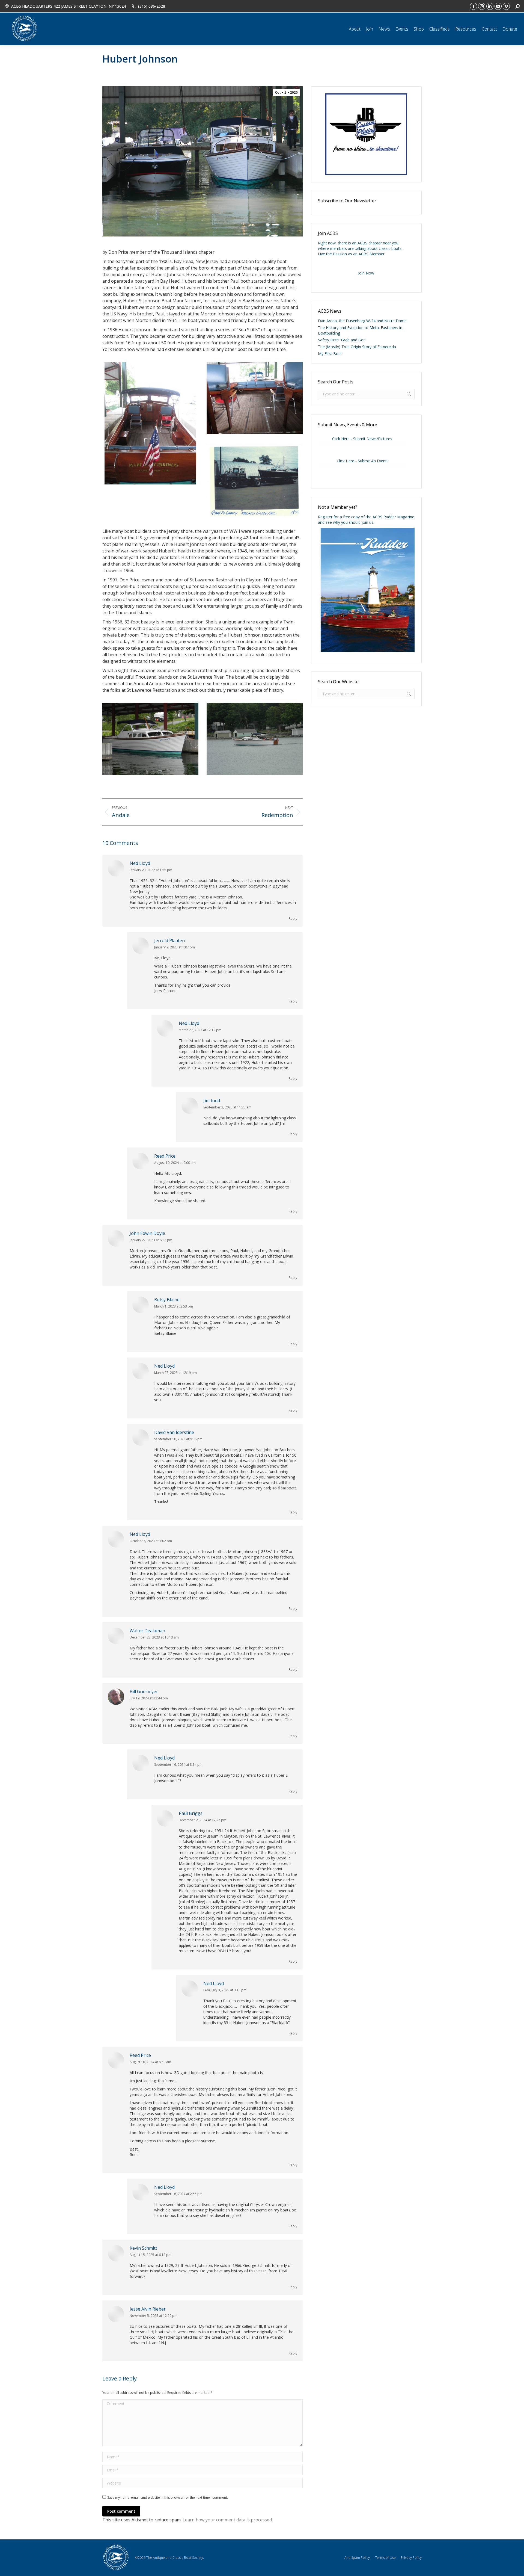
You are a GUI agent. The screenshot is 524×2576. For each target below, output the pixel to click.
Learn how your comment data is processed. (228, 2520)
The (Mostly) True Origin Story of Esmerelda (357, 347)
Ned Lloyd (140, 863)
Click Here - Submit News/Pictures (362, 439)
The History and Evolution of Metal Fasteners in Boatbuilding (360, 330)
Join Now (366, 273)
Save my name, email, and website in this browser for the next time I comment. (168, 2497)
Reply (293, 919)
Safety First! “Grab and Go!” (342, 340)
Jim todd (212, 1101)
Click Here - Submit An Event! (362, 461)
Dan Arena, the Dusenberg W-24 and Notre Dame (362, 321)
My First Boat (330, 354)
